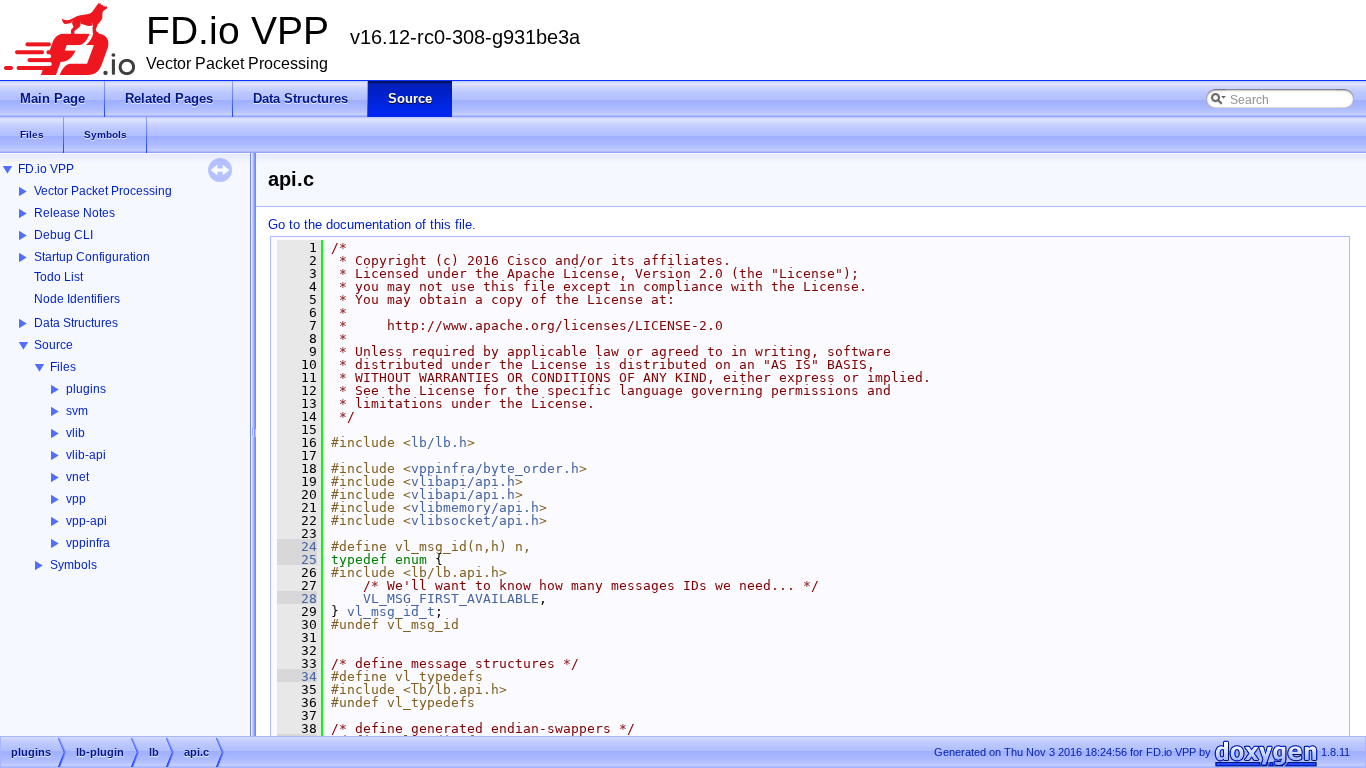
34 (297, 676)
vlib (75, 433)
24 (297, 546)
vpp (76, 499)
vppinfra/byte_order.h (495, 468)
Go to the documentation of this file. (372, 224)
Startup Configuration (92, 257)
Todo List (58, 277)
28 (297, 598)
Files (63, 367)
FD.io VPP (46, 169)
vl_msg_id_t (391, 611)
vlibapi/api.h (463, 481)
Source (53, 345)
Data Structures (76, 323)
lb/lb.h (439, 442)
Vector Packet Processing (103, 191)
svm (77, 411)
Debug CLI (63, 235)
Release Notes (74, 213)
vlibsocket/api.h (475, 520)
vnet (77, 477)
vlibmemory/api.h (475, 507)
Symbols (73, 565)
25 (297, 559)
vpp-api (86, 521)
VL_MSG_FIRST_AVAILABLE (451, 598)
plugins (86, 389)
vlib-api (86, 455)
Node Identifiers (77, 299)
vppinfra (88, 543)
